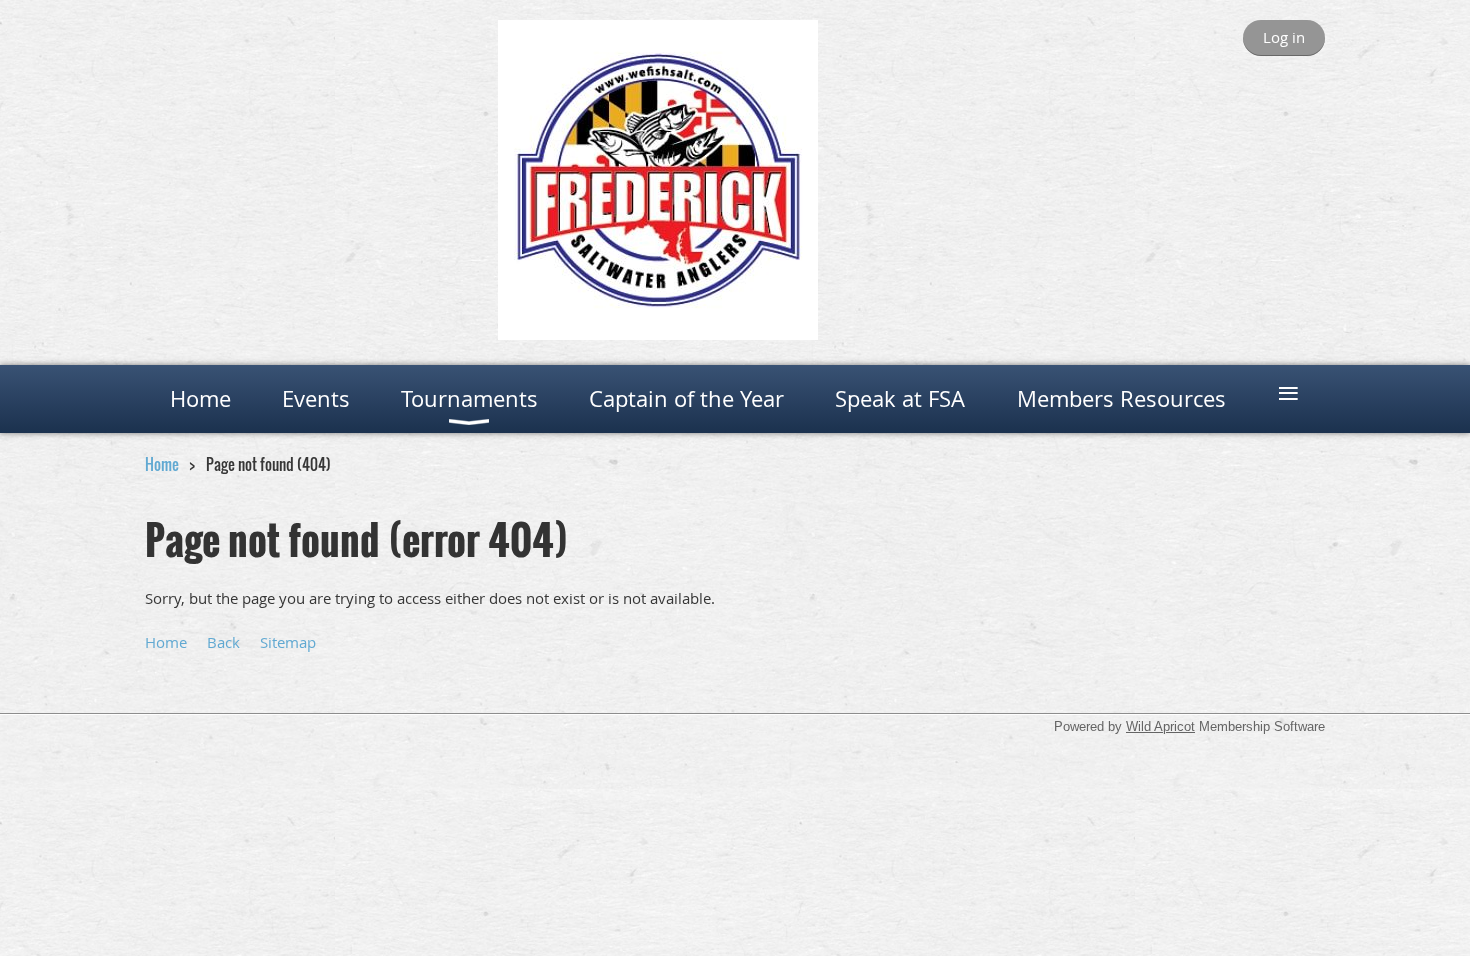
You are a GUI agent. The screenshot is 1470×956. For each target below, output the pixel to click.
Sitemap (288, 642)
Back (223, 642)
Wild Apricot (1160, 726)
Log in (1284, 37)
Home (162, 464)
